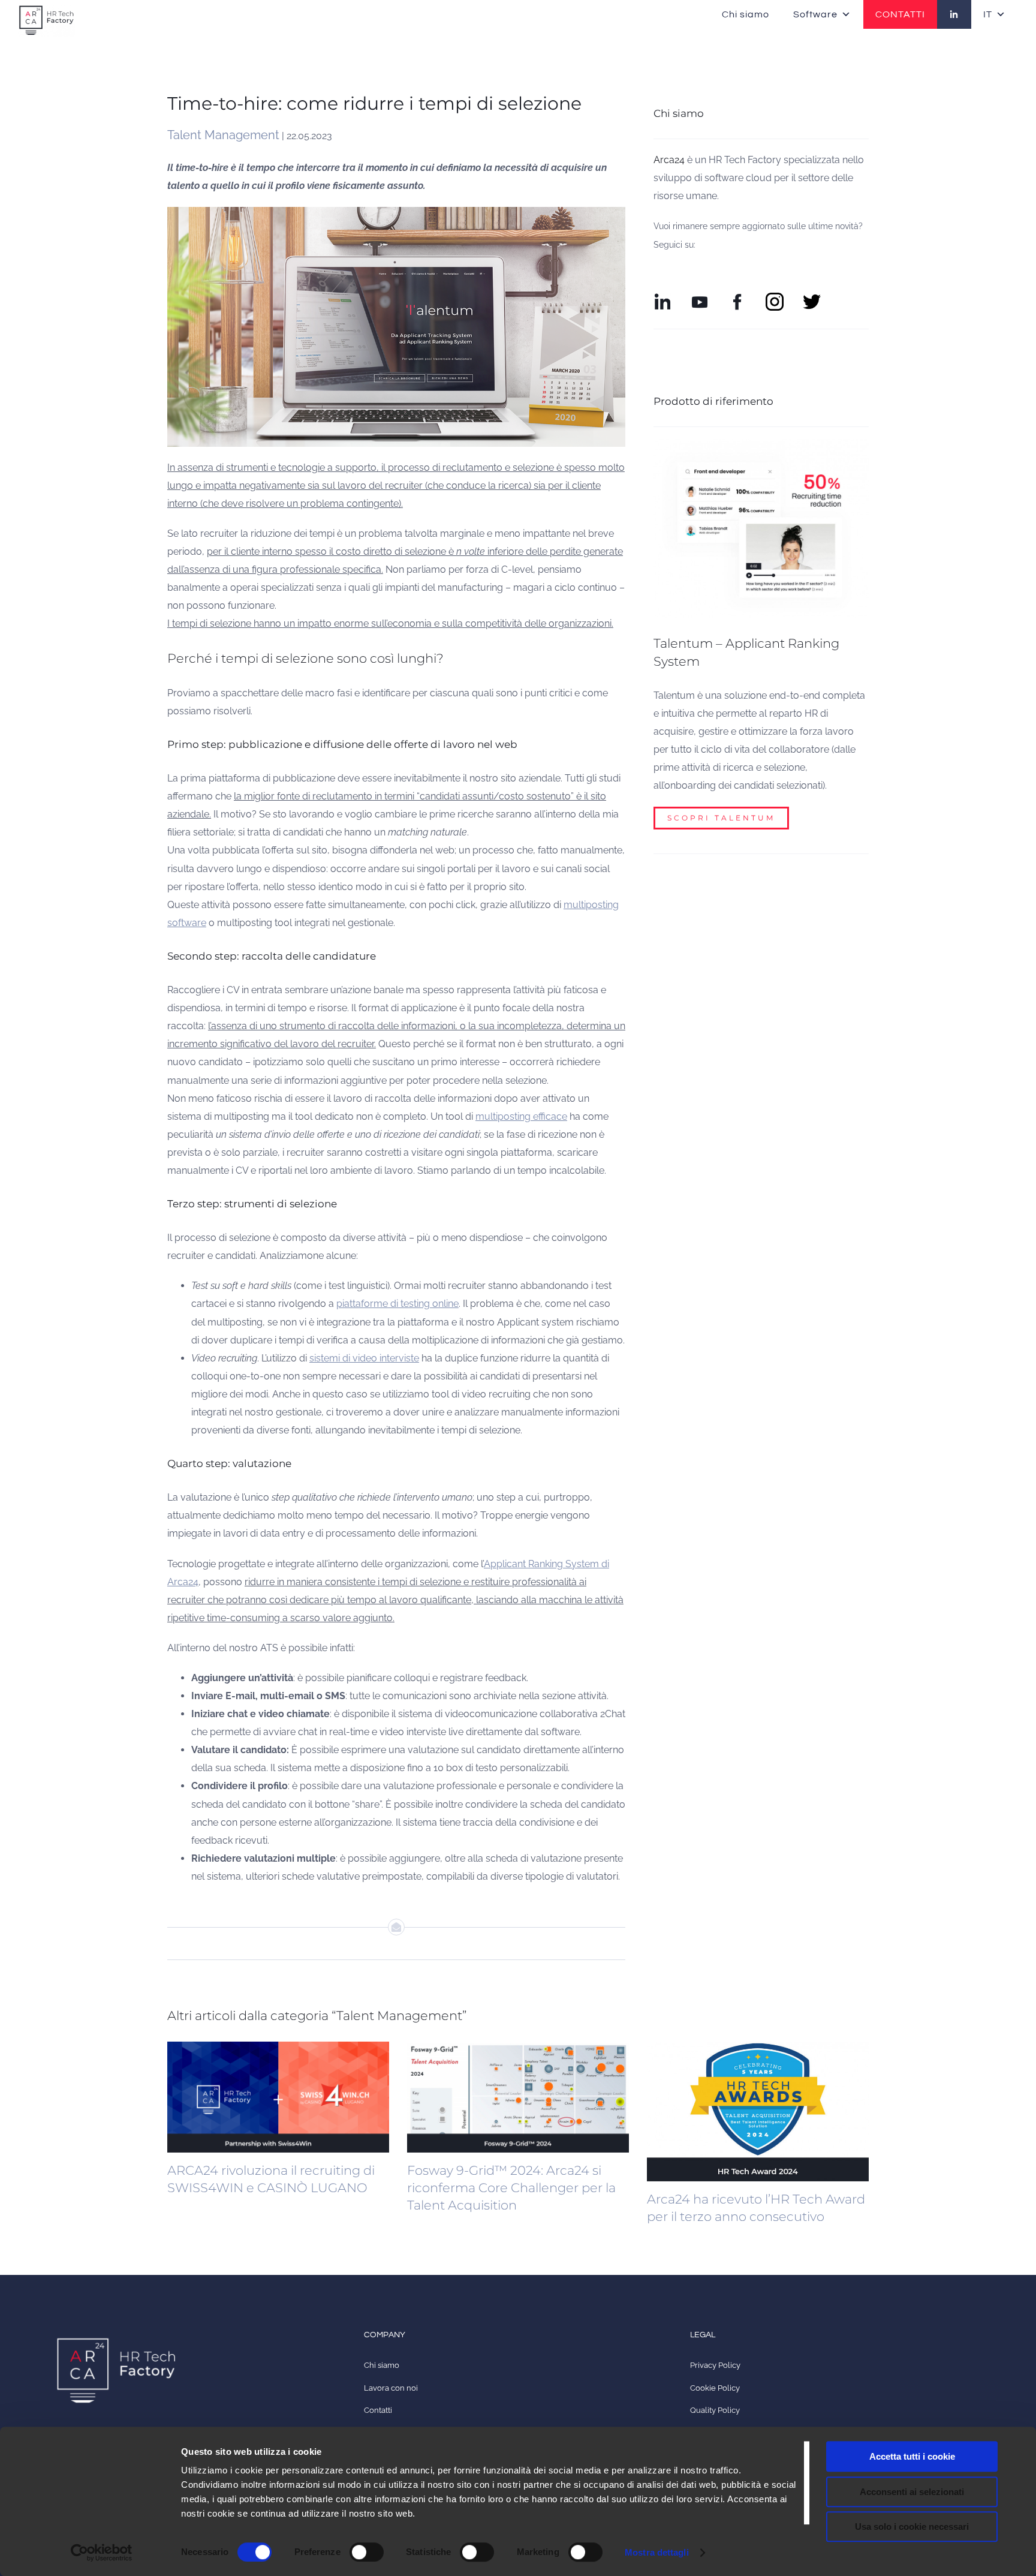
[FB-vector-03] (737, 297)
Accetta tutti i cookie (912, 2456)
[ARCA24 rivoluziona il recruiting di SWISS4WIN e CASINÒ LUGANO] (278, 2097)
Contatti (378, 2410)
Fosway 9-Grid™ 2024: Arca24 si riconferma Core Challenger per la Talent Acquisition (511, 2188)
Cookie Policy (715, 2388)
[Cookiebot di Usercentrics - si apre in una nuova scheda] (102, 2553)
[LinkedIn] (954, 14)
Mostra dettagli (657, 2552)
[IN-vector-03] (662, 297)
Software (815, 14)
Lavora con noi (391, 2388)
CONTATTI (900, 14)
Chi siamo (746, 14)
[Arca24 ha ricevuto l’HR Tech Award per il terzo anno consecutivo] (758, 2111)
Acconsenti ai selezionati (912, 2492)
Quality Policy (715, 2410)
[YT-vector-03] (700, 297)
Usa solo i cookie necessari (912, 2527)
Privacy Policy (715, 2365)
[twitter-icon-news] (812, 297)
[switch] (367, 2552)
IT (988, 14)
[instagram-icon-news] (775, 297)
